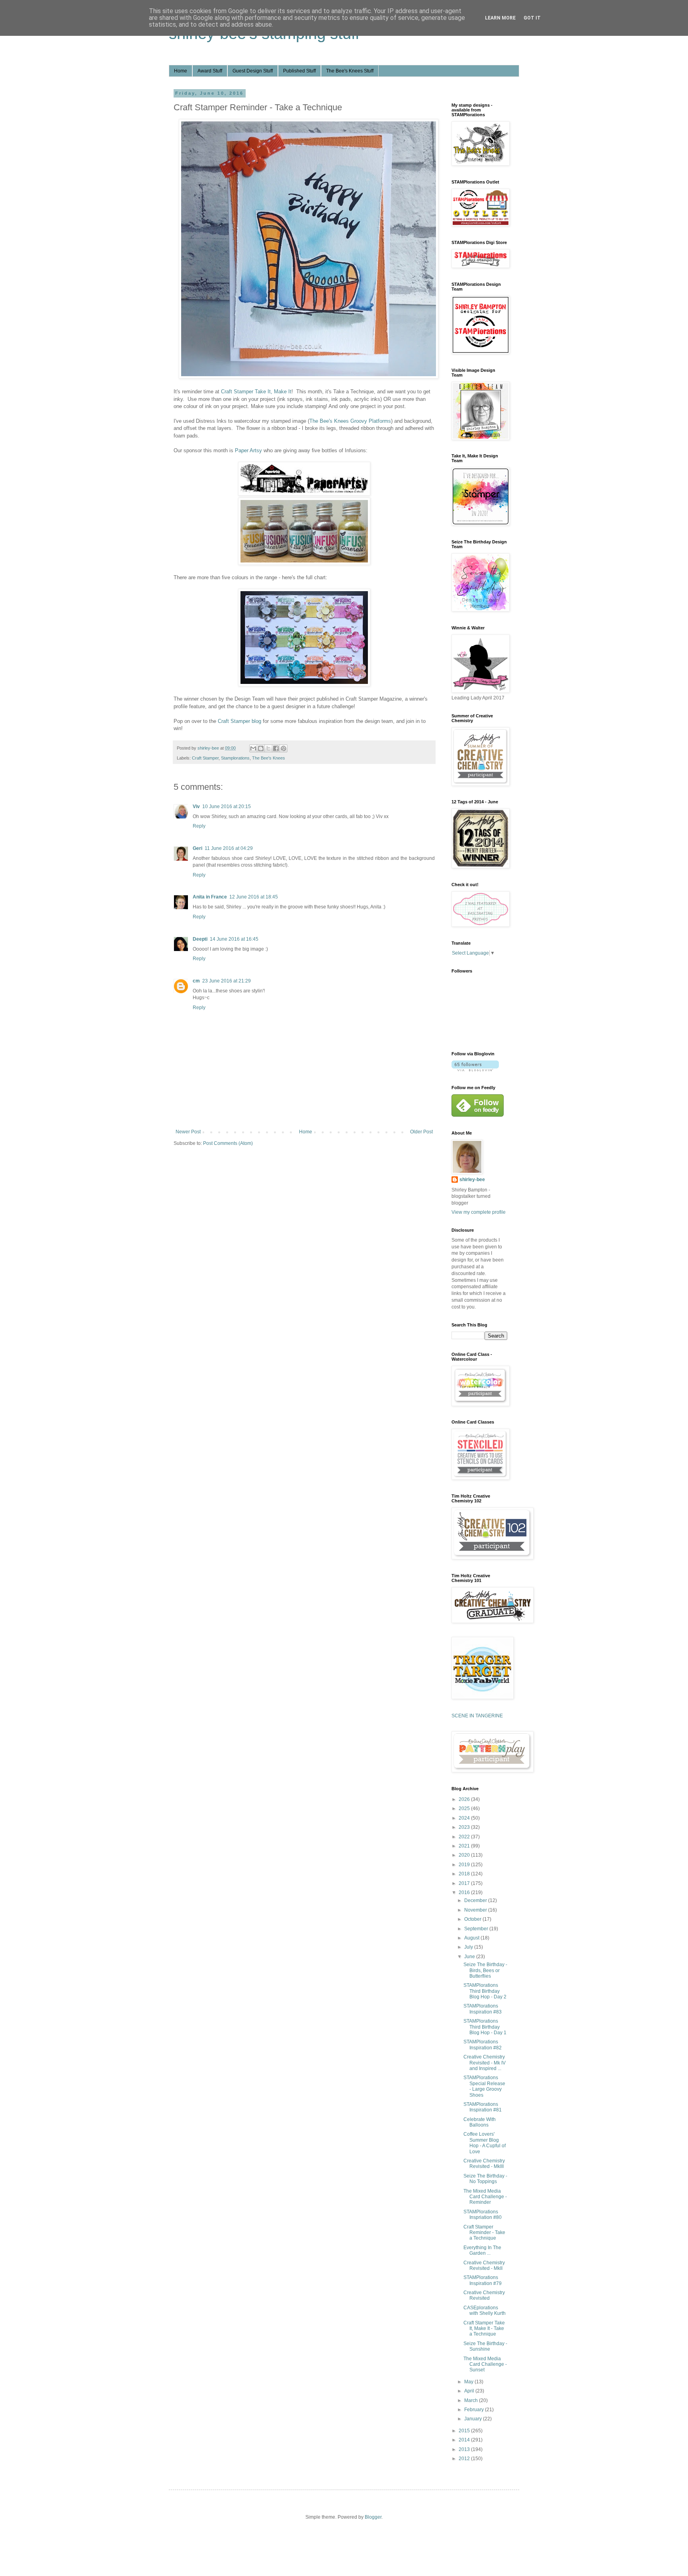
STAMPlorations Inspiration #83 (483, 2009)
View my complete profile (479, 1212)
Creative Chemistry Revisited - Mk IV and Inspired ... (485, 2063)
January (474, 2419)
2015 (465, 2431)
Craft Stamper (205, 758)
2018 (465, 1874)
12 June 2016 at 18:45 (254, 897)
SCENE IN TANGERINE (477, 1716)
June (470, 1957)
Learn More (500, 18)
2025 (465, 1808)
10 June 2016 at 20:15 (227, 807)
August (472, 1938)
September (477, 1929)
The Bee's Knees (269, 758)
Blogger (373, 2517)
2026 (465, 1799)
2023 (465, 1827)
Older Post (421, 1132)
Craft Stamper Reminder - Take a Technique (484, 2233)
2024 (465, 1818)
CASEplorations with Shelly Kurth (485, 2310)
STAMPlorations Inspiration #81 (483, 2107)
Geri (197, 848)
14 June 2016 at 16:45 (234, 939)
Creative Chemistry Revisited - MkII (484, 2265)
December (476, 1900)
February (475, 2410)
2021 (465, 1846)
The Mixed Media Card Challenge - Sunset (485, 2364)
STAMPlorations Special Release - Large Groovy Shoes (484, 2086)
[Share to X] (268, 748)
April (470, 2391)
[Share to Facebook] (276, 748)
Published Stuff (299, 71)
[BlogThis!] (261, 748)
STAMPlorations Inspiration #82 (483, 2045)
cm (196, 981)
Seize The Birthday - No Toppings (485, 2179)
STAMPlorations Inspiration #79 (483, 2280)
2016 (465, 1892)
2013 (465, 2449)
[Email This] (253, 748)
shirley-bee (472, 1180)
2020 (465, 1855)
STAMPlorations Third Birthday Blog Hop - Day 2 (485, 1991)
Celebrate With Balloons (480, 2122)
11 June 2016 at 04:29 (229, 848)
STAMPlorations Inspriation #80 (483, 2215)
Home (181, 71)
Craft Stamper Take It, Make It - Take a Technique (484, 2329)
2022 (465, 1837)
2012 (465, 2459)
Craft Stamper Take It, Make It (256, 392)
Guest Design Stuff (253, 71)
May (469, 2382)
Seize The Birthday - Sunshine (485, 2346)
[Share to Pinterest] (283, 748)
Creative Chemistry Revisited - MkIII (484, 2164)
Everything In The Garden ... (482, 2250)
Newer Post (188, 1132)
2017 (465, 1883)
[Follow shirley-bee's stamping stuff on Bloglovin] (475, 1070)
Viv (196, 807)
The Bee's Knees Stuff (350, 71)
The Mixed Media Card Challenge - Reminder (485, 2197)
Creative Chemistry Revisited (484, 2295)
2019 (465, 1865)
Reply (199, 826)
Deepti (200, 939)
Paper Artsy (248, 450)
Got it (532, 18)
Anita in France (210, 897)
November (476, 1910)
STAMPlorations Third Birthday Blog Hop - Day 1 (485, 2027)
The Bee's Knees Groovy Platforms (350, 421)
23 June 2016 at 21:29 (227, 981)
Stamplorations (235, 758)
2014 (465, 2440)
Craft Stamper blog (239, 721)
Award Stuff (210, 71)
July (469, 1947)
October (473, 1919)
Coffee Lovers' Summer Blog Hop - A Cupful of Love (485, 2143)
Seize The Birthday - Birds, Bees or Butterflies (485, 1970)
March (472, 2400)
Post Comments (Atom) (228, 1143)
